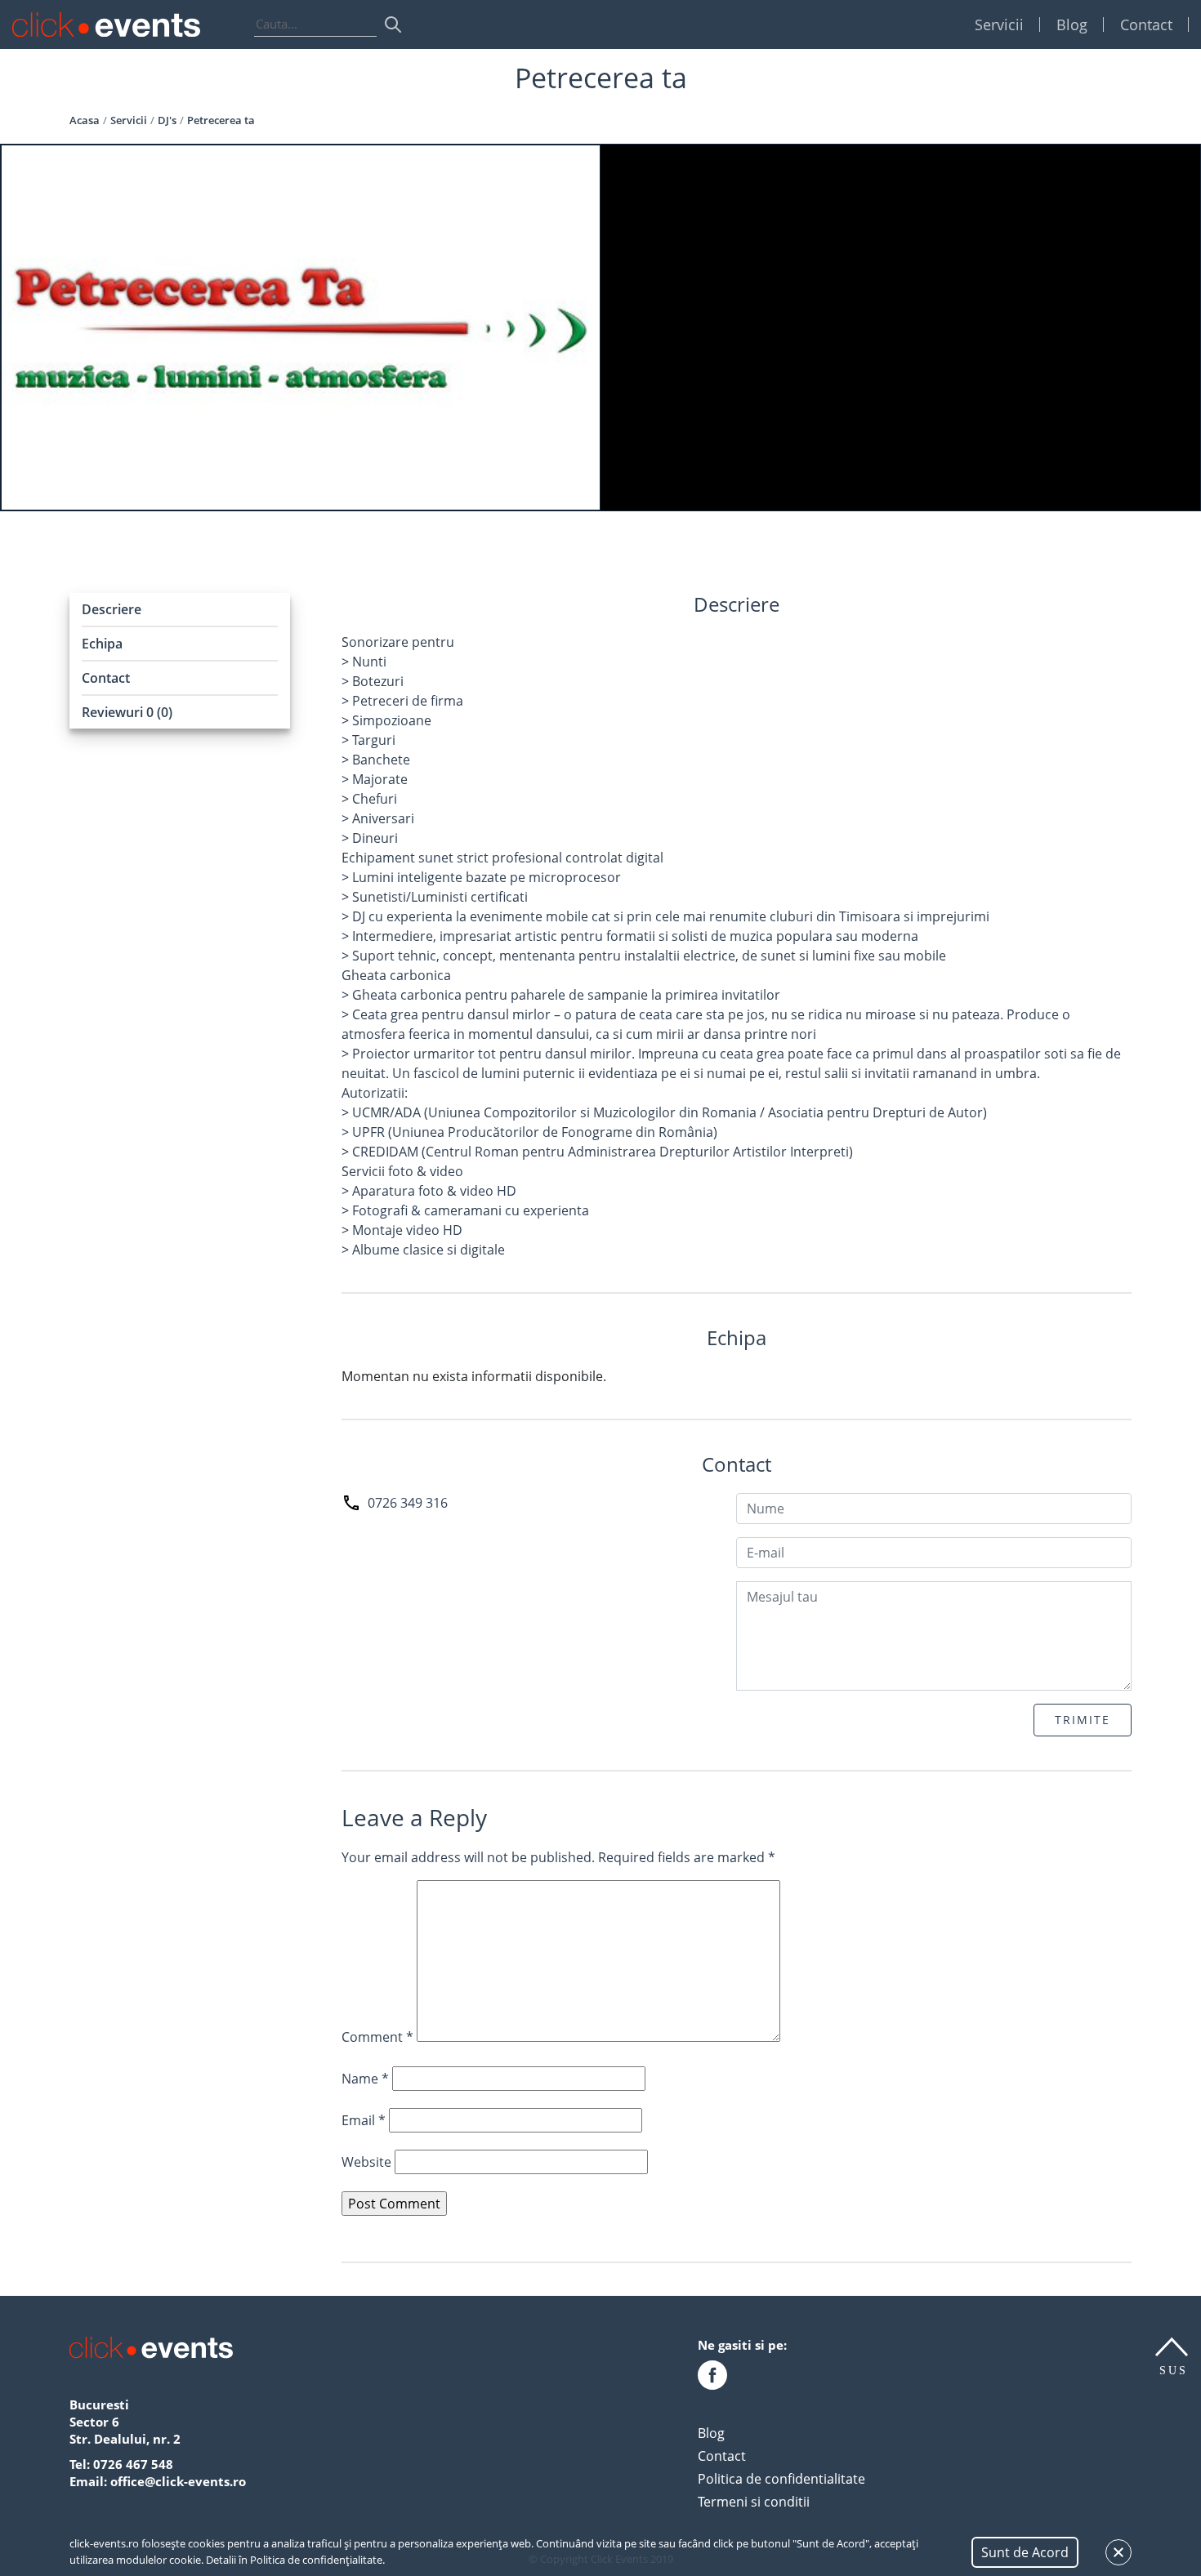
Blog (1072, 25)
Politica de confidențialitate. (317, 2560)
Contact (1146, 25)
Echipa (102, 644)
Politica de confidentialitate (781, 2479)
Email (364, 2120)
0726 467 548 (133, 2464)
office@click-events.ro (178, 2481)
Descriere (112, 609)
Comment (377, 2037)
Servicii (999, 25)
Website (366, 2162)
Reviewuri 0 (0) (127, 712)
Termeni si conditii (754, 2502)
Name (365, 2079)
